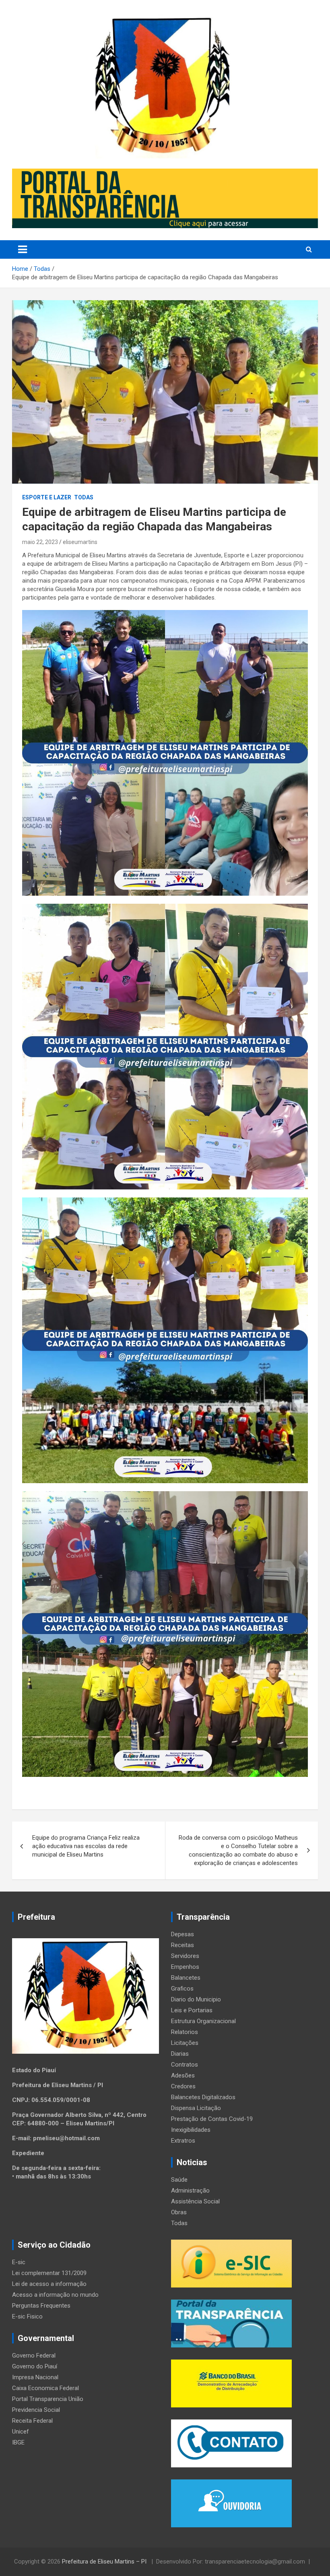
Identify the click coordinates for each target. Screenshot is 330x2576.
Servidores (185, 1956)
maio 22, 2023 (40, 542)
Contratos (185, 2065)
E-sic (19, 2262)
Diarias (180, 2054)
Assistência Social (195, 2201)
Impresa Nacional (35, 2377)
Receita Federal (32, 2421)
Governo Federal (34, 2355)
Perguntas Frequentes (41, 2306)
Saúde (179, 2180)
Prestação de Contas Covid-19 (212, 2119)
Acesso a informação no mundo (55, 2295)
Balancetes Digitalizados (203, 2097)
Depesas (183, 1934)
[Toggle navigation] (23, 249)
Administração (190, 2191)
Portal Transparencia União (48, 2399)
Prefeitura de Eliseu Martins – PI (105, 2562)
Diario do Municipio (196, 1999)
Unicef (21, 2432)
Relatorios (185, 2032)
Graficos (182, 1989)
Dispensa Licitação (196, 2108)
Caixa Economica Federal (45, 2388)
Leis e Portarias (192, 2010)
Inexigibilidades (191, 2130)
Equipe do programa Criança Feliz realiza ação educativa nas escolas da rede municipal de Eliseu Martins (86, 1846)
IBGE (18, 2442)
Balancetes (186, 1978)
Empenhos (185, 1967)
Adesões (183, 2075)
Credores (183, 2086)
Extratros (183, 2141)
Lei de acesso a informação (49, 2284)
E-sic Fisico (27, 2316)
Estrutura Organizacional (203, 2021)
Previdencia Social (36, 2410)
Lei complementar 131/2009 (49, 2273)
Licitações (185, 2043)
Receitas (183, 1945)
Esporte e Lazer (47, 497)
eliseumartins (80, 542)
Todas (84, 497)
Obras (179, 2212)
